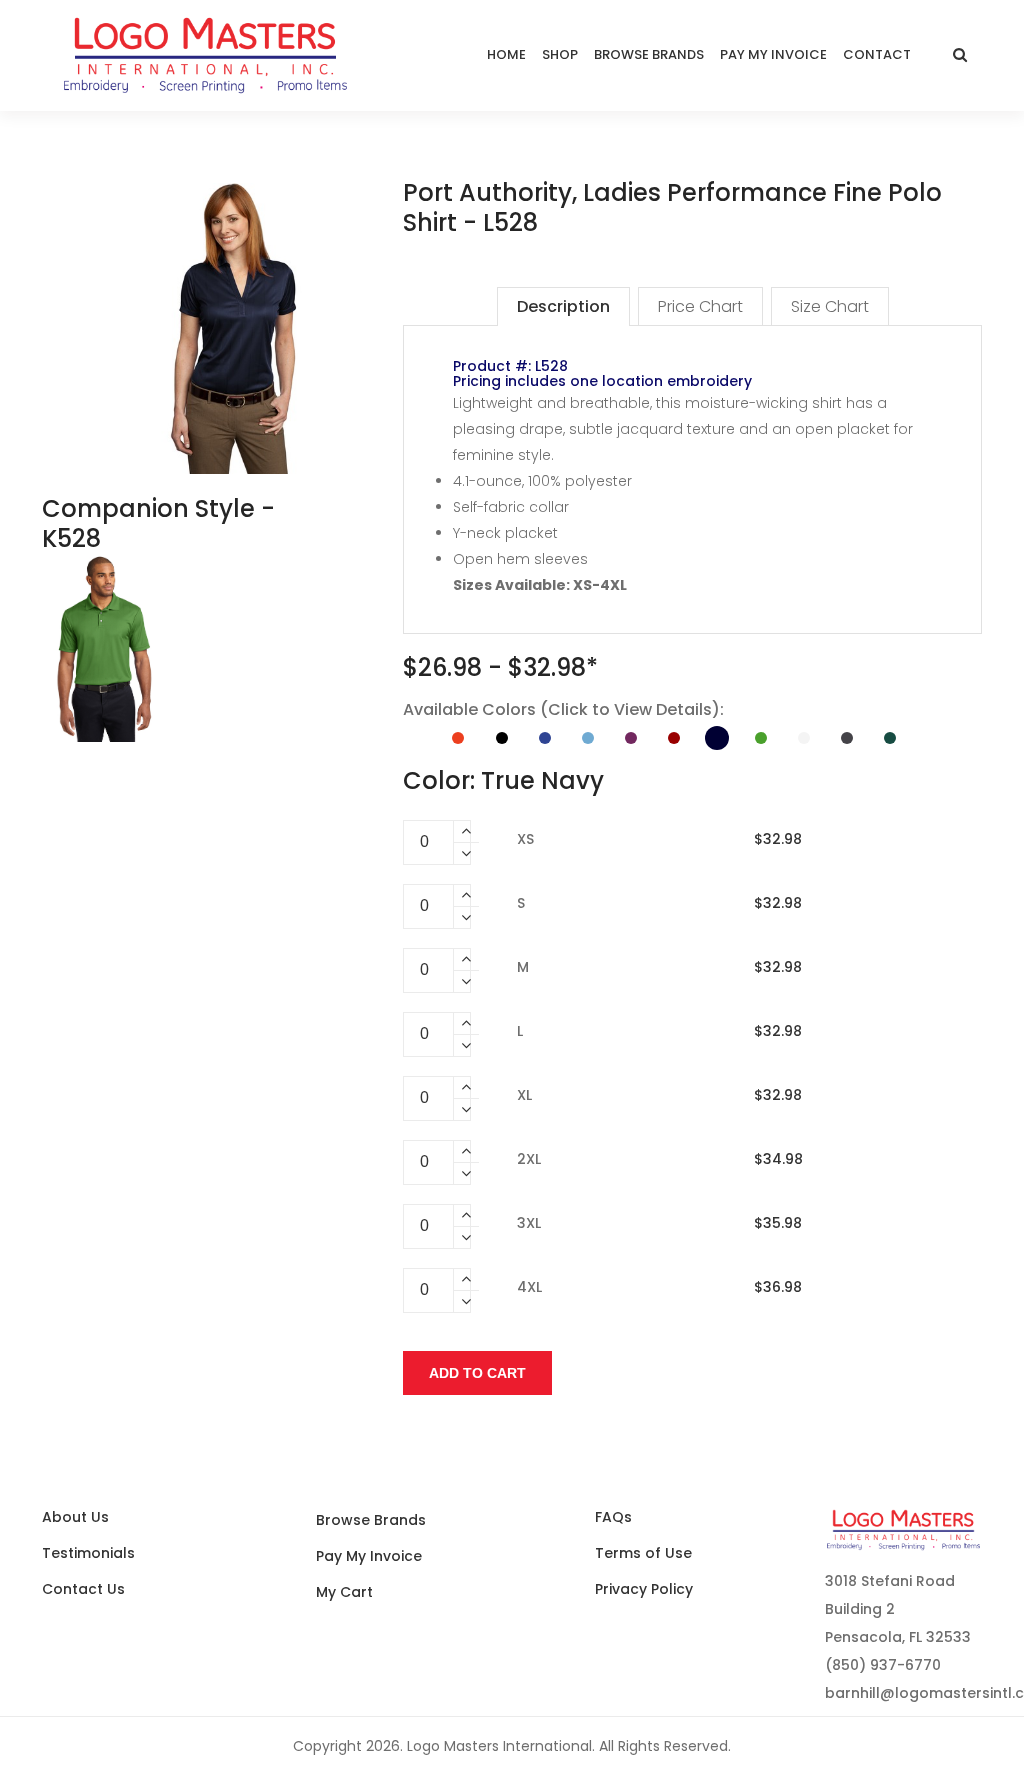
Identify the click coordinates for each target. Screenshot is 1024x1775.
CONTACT (877, 54)
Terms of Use (643, 1553)
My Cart (344, 1592)
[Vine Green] (761, 738)
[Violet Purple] (631, 738)
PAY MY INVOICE (773, 54)
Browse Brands (371, 1520)
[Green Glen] (890, 738)
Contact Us (83, 1589)
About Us (75, 1517)
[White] (804, 738)
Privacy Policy (644, 1589)
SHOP (560, 54)
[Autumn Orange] (458, 738)
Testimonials (88, 1553)
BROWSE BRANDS (649, 54)
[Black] (502, 738)
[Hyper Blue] (545, 738)
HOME (506, 54)
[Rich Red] (674, 738)
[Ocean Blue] (588, 738)
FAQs (613, 1517)
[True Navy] (717, 738)
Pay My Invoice (369, 1556)
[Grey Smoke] (847, 738)
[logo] (205, 55)
